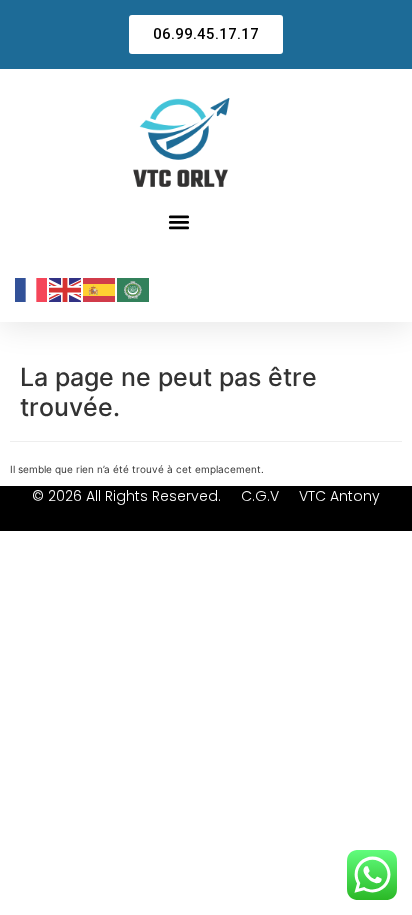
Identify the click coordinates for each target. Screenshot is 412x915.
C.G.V (260, 496)
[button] (179, 221)
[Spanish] (100, 289)
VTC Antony (339, 496)
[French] (32, 289)
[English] (66, 289)
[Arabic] (134, 289)
